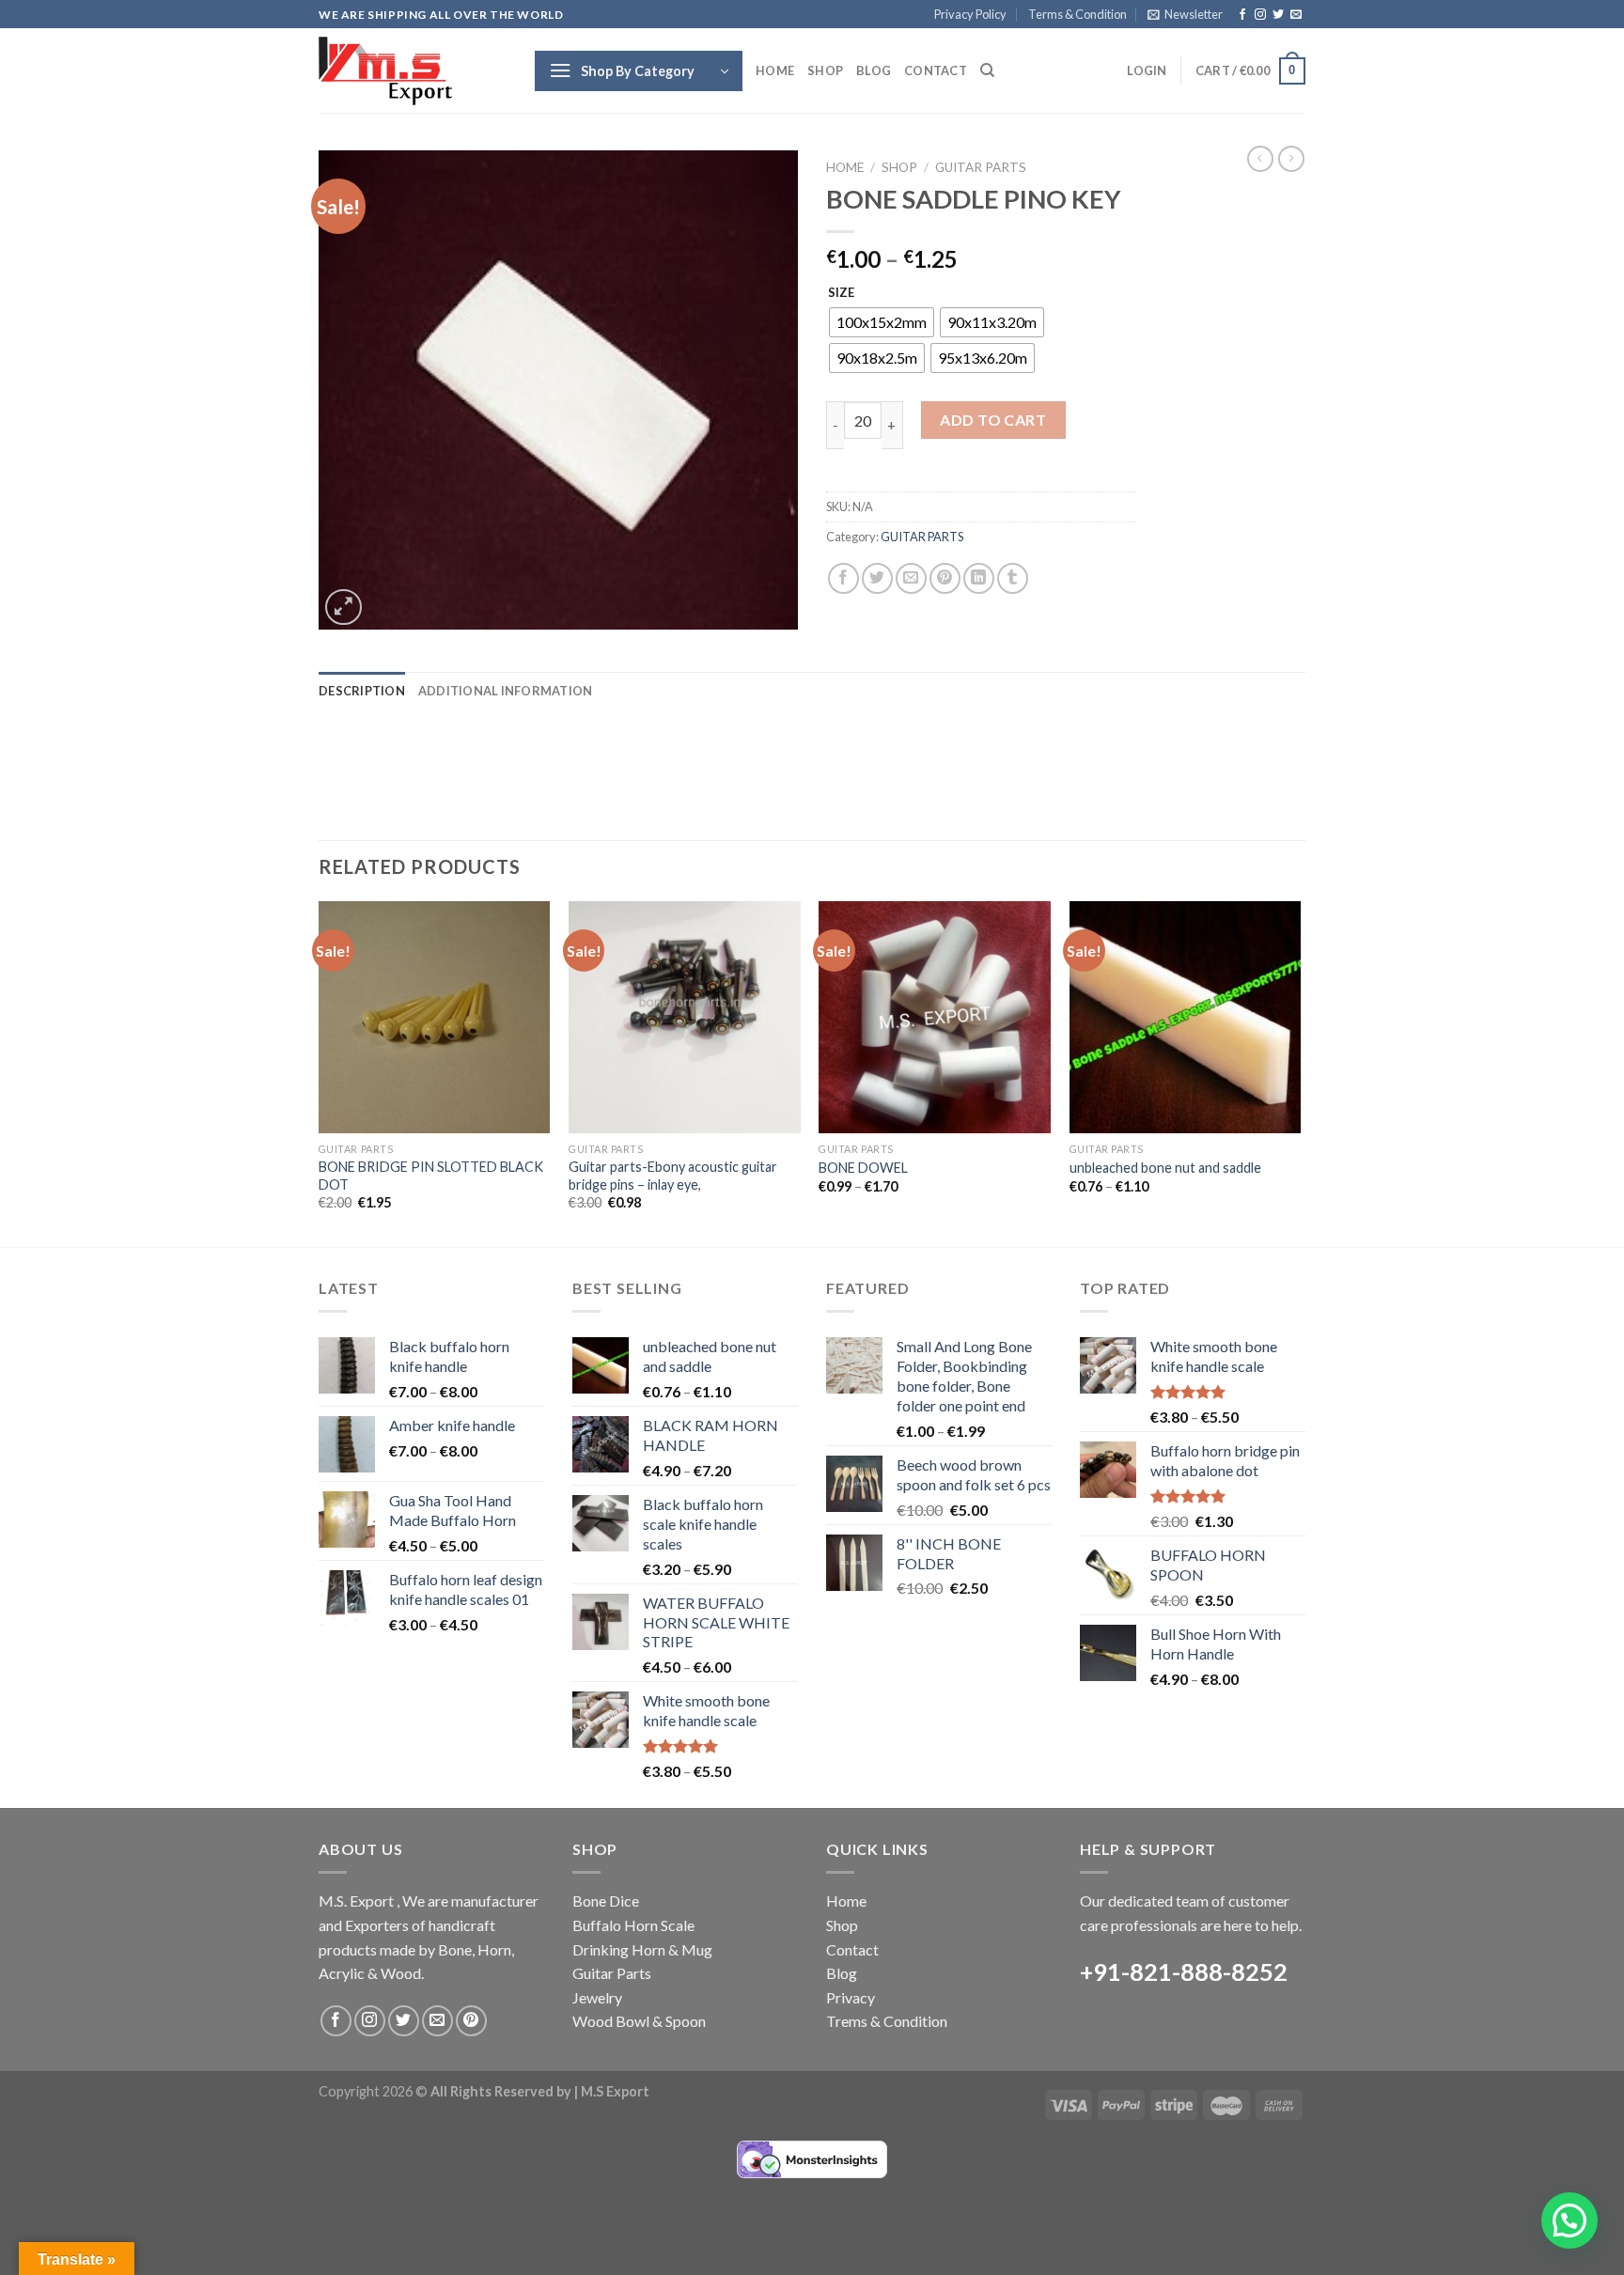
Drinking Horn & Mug (642, 1949)
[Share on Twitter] (877, 578)
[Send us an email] (1296, 15)
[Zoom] (344, 608)
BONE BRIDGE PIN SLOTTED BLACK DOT (431, 1176)
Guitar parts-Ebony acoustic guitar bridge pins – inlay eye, (673, 1176)
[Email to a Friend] (911, 578)
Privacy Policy (970, 14)
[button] (1569, 2220)
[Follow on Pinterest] (471, 2021)
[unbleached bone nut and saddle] (1186, 1017)
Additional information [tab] (506, 691)
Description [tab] (362, 691)
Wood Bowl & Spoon (639, 2021)
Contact (936, 70)
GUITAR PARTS (981, 167)
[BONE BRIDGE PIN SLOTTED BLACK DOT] (435, 1017)
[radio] (882, 322)
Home (775, 70)
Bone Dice (606, 1901)
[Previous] (320, 1072)
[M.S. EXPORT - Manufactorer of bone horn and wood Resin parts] (413, 71)
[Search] (987, 70)
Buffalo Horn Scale (633, 1925)
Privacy (851, 1997)
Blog (874, 70)
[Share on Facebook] (843, 578)
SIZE (841, 293)
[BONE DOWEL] (935, 1017)
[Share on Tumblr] (1013, 578)
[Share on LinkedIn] (979, 578)
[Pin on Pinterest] (945, 578)
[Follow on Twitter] (1278, 15)
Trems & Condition (887, 2021)
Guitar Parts (612, 1973)
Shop (825, 70)
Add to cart (993, 420)
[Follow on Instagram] (1260, 15)
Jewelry (597, 1997)
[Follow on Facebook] (1242, 15)
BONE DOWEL (863, 1168)
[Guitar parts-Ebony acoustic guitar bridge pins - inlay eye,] (685, 1017)
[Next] (1300, 1072)
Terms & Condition (1077, 14)
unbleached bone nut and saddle (1165, 1168)
